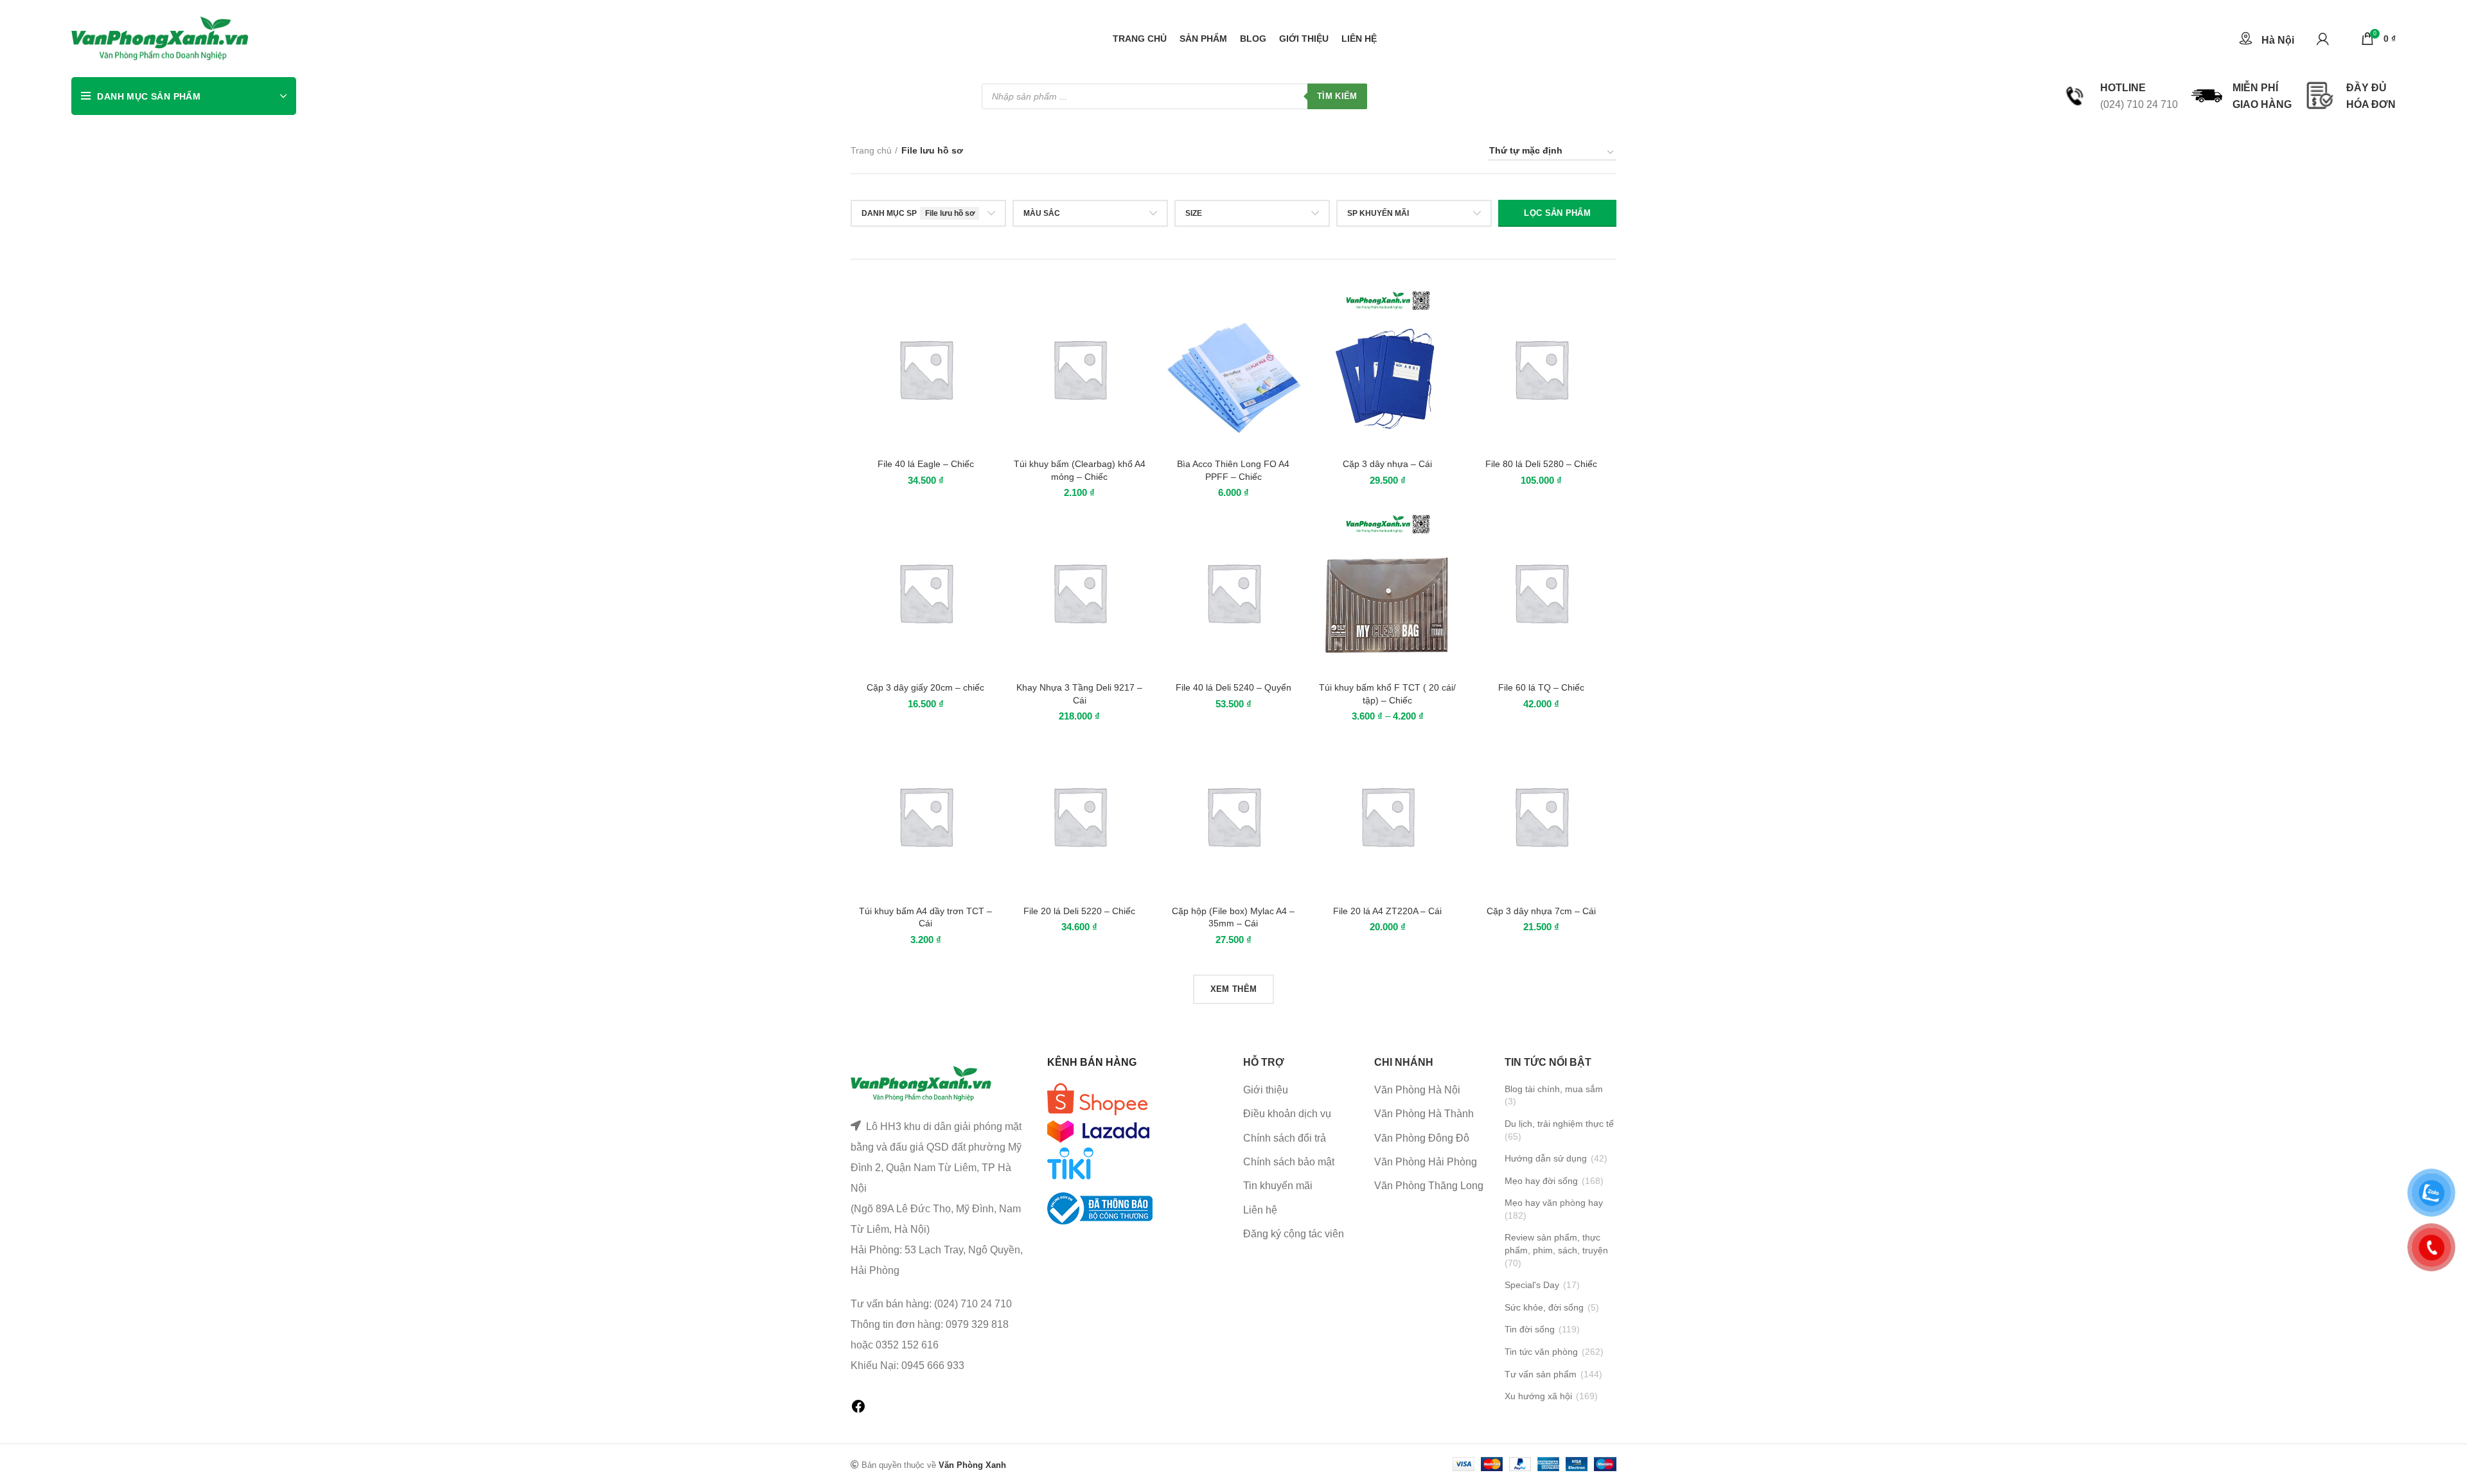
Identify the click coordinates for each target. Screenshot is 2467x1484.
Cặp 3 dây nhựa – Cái (1387, 464)
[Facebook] (858, 1410)
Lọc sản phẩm (1557, 213)
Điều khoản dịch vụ (1287, 1114)
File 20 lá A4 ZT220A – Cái (1387, 911)
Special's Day (1532, 1285)
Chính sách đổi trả (1285, 1138)
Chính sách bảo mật (1289, 1162)
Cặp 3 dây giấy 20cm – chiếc (925, 687)
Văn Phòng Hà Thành (1424, 1114)
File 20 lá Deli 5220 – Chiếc (1079, 911)
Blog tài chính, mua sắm (1554, 1089)
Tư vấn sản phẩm (1541, 1374)
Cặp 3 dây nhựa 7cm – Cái (1541, 911)
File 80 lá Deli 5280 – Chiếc (1541, 464)
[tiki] (1097, 1098)
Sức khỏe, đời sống (1544, 1307)
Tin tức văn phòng (1541, 1352)
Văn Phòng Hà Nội (1417, 1090)
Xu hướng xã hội (1538, 1396)
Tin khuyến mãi (1278, 1186)
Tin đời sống (1530, 1329)
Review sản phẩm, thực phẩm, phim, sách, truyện (1556, 1244)
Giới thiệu (1266, 1090)
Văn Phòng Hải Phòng (1426, 1162)
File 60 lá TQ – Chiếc (1541, 687)
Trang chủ (871, 150)
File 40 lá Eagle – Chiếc (926, 464)
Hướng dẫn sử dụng (1546, 1158)
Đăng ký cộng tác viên (1294, 1234)
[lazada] (1098, 1130)
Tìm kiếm (1337, 96)
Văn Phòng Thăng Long (1429, 1186)
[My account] (2323, 39)
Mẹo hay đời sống (1541, 1181)
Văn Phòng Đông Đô (1422, 1138)
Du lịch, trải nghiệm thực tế (1559, 1124)
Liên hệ (1260, 1210)
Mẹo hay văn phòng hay (1554, 1203)
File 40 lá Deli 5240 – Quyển (1233, 687)
